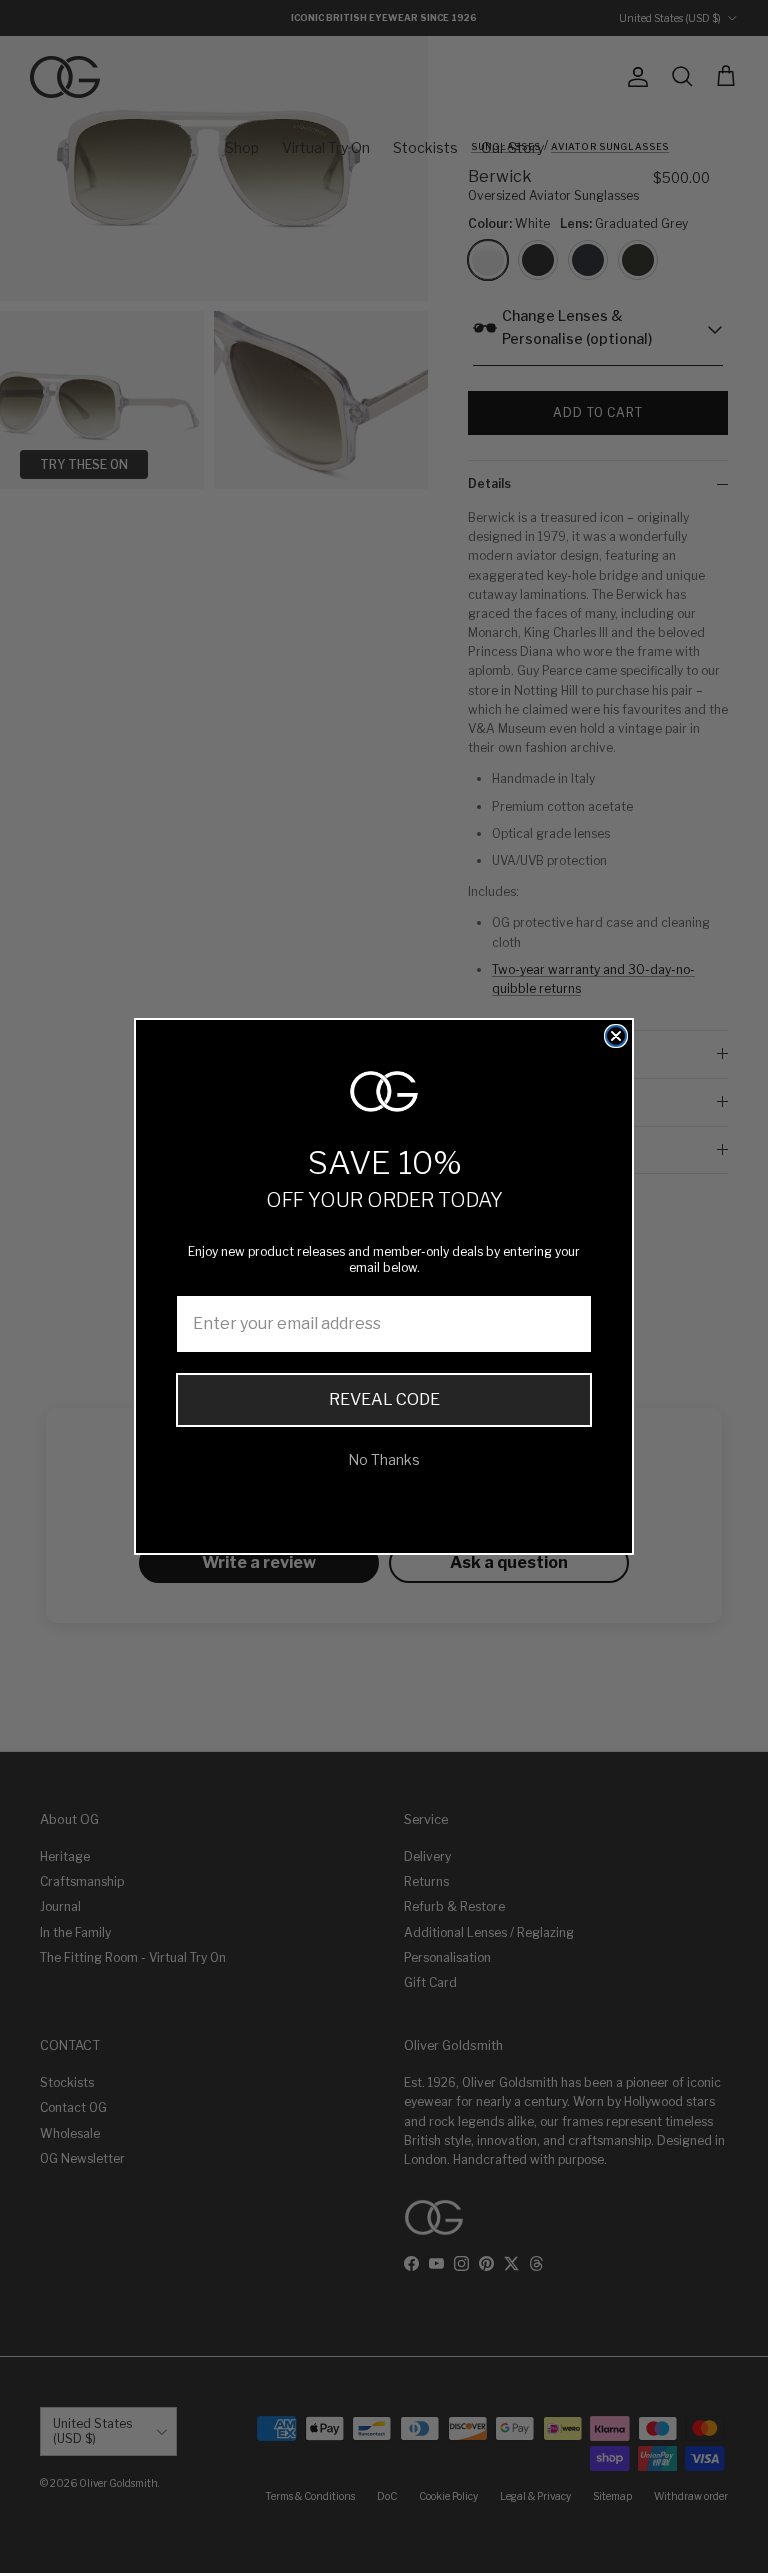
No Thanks (384, 1459)
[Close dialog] (616, 1036)
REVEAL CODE (384, 1399)
